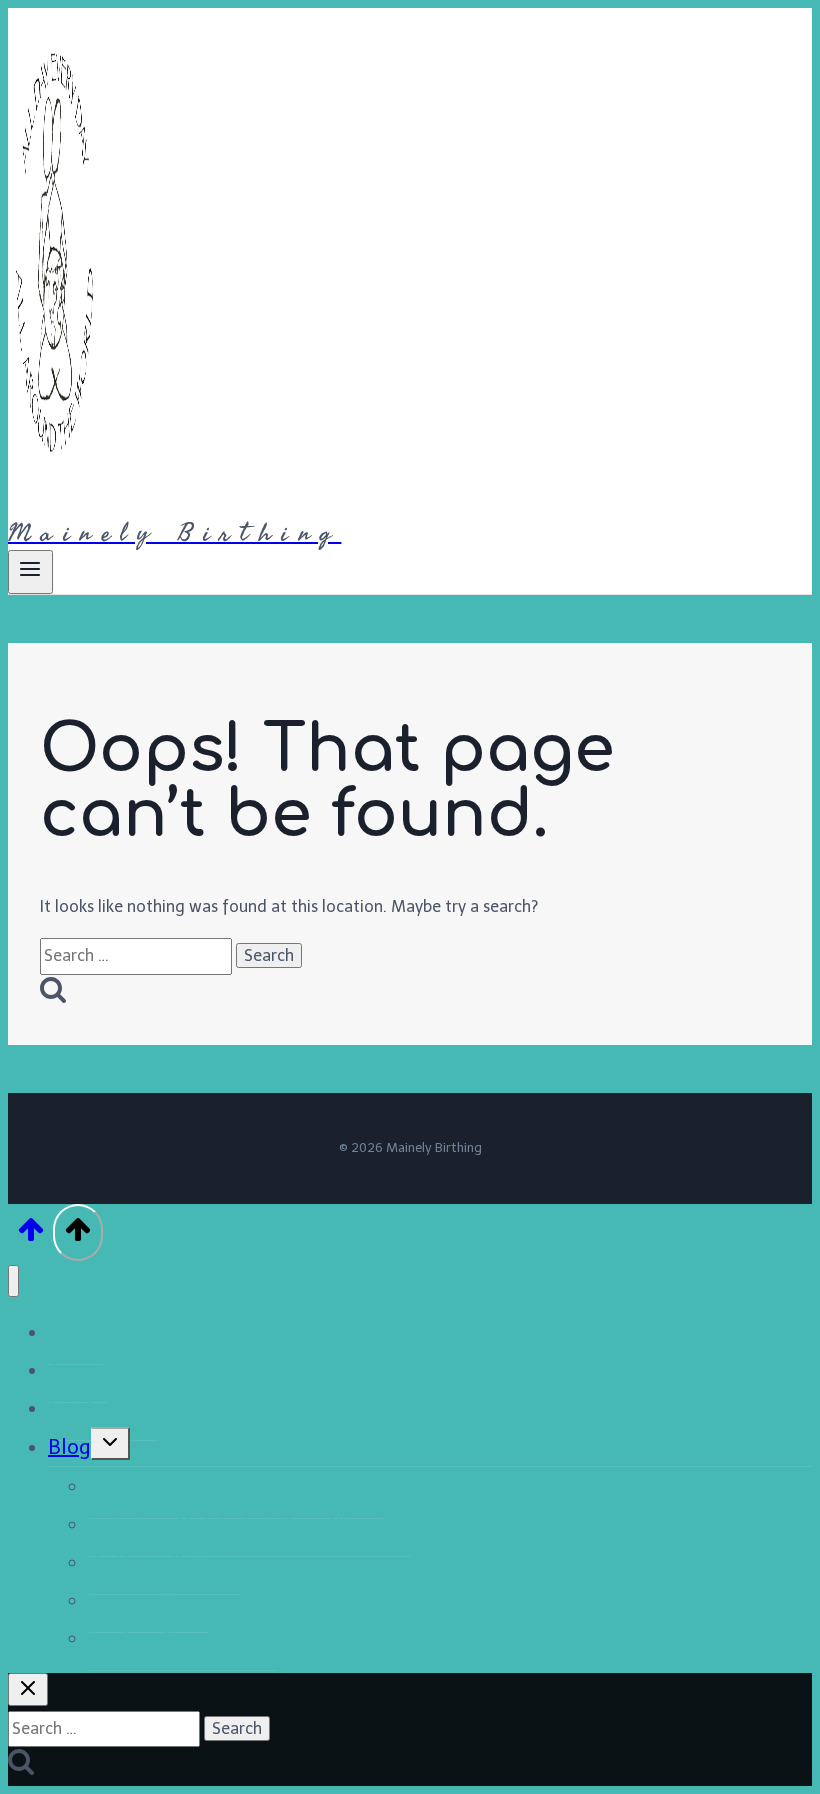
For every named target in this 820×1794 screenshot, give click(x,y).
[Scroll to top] (30, 1235)
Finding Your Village (183, 1638)
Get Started (103, 1408)
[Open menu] (30, 572)
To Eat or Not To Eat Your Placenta (249, 1524)
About (77, 1370)
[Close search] (28, 1689)
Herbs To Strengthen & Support (235, 1486)
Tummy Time (148, 1600)
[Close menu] (13, 1281)
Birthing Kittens (164, 1562)
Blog (69, 1447)
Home (76, 1332)
